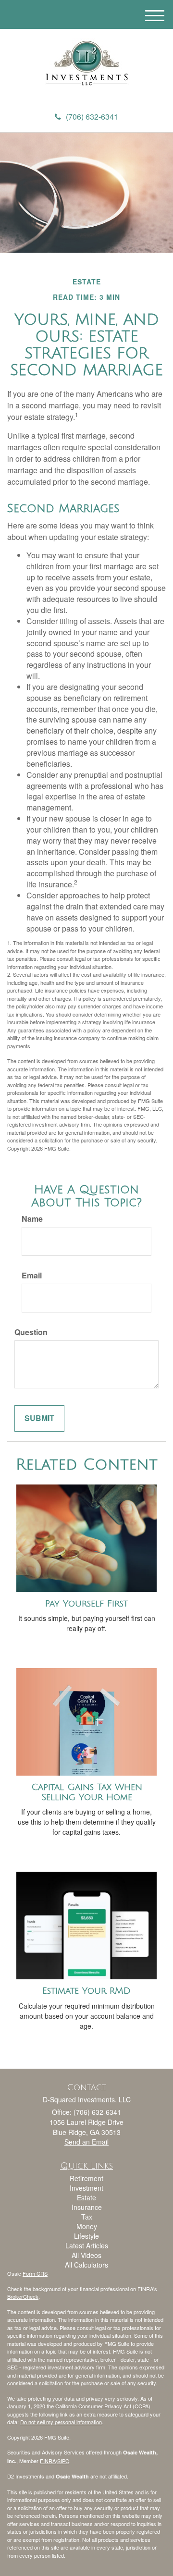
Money (87, 2226)
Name (32, 1219)
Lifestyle (86, 2236)
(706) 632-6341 (92, 117)
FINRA (48, 2461)
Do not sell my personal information (61, 2422)
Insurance (87, 2207)
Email (32, 1276)
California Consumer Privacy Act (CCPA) (103, 2406)
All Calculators (86, 2265)
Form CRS (35, 2273)
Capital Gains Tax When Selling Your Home (87, 1792)
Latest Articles (87, 2245)
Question (31, 1332)
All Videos (86, 2255)
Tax (87, 2217)
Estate (86, 2197)
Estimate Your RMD (86, 1991)
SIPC (63, 2461)
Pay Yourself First (86, 1604)
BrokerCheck (23, 2296)
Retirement (86, 2178)
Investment (86, 2188)
